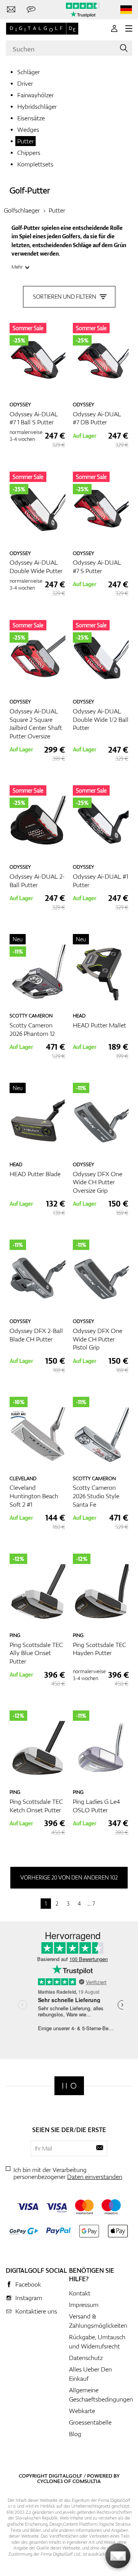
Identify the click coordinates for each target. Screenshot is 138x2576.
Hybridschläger (37, 106)
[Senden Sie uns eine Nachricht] (31, 10)
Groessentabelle (90, 2422)
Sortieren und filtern (65, 297)
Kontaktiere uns (36, 2311)
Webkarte (82, 2411)
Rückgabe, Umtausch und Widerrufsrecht (97, 2342)
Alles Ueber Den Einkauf (90, 2374)
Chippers (29, 153)
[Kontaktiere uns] (11, 10)
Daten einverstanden (95, 2177)
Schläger (29, 72)
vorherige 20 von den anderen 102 (69, 1877)
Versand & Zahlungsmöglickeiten (98, 2321)
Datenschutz (86, 2358)
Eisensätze (31, 118)
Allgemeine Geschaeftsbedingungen (101, 2395)
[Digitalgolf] (69, 2086)
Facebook (28, 2284)
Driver (25, 83)
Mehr (17, 267)
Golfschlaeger (22, 210)
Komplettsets (35, 164)
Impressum (84, 2305)
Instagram (29, 2298)
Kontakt (80, 2293)
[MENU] (129, 28)
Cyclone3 (50, 2481)
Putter (25, 141)
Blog (75, 2434)
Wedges (28, 130)
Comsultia (87, 2481)
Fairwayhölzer (35, 95)
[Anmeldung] (114, 28)
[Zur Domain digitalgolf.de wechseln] (126, 10)
